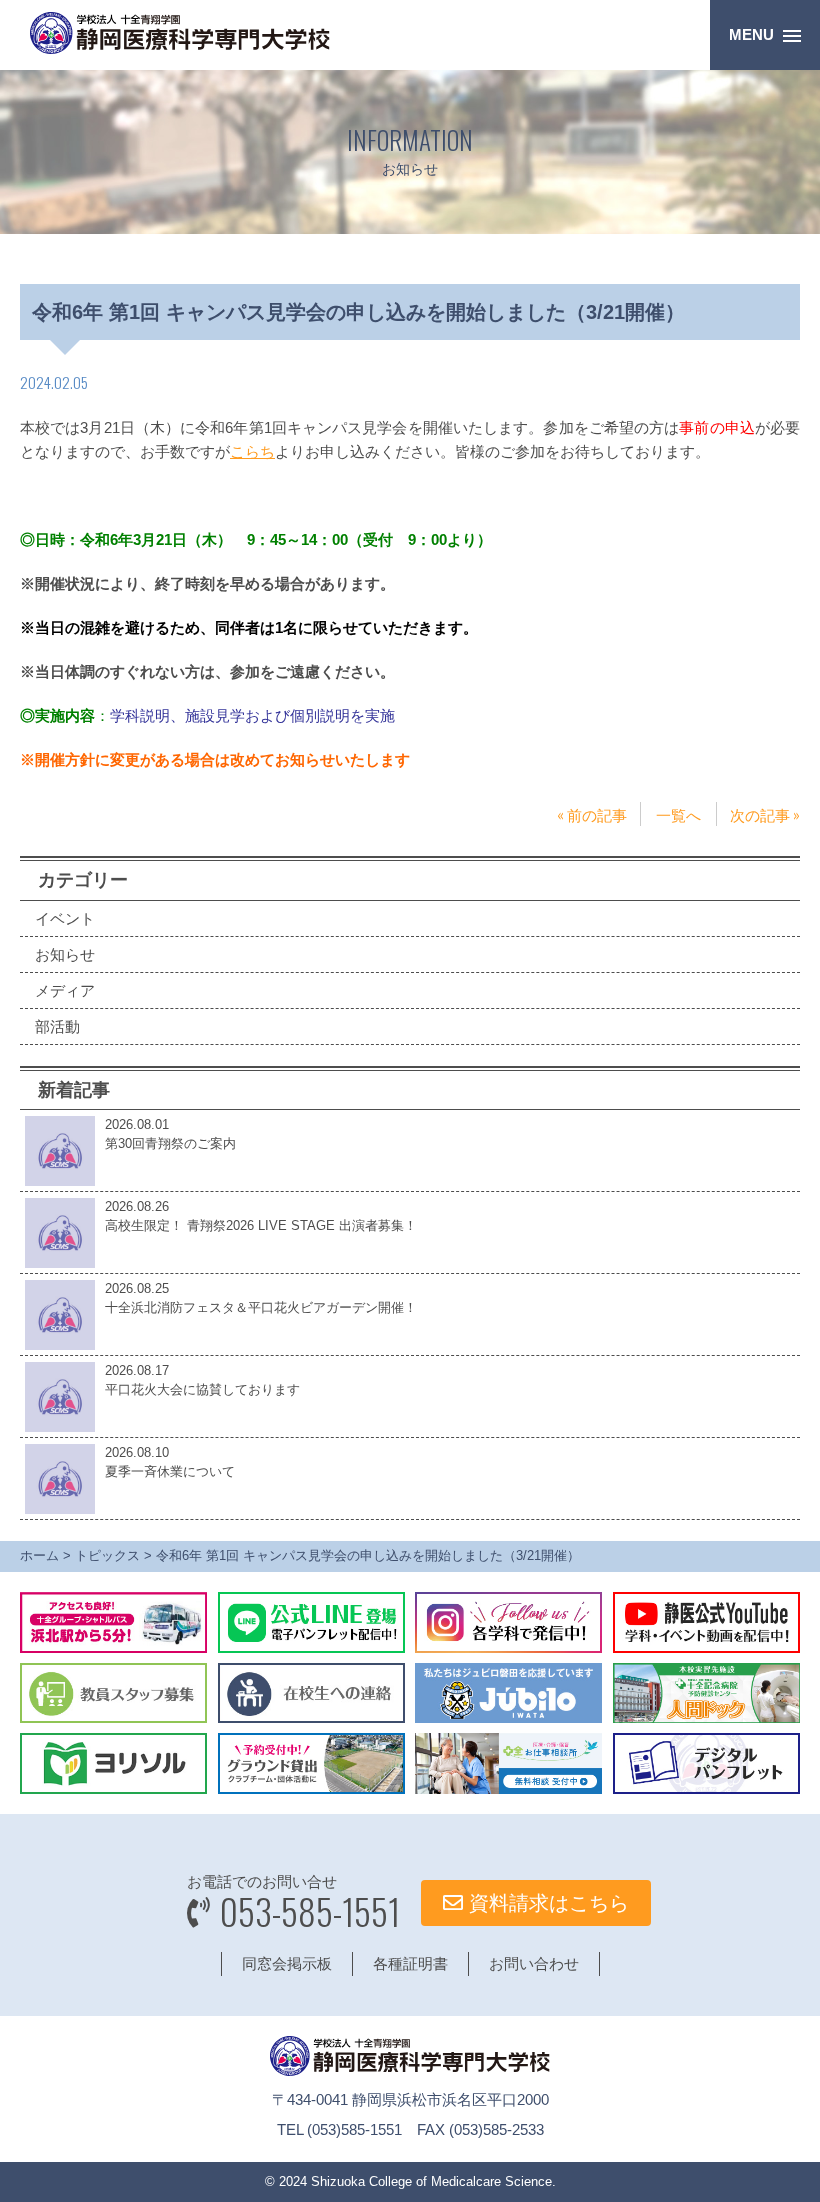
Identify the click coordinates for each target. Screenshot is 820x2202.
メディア (65, 990)
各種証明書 (410, 1963)
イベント (65, 918)
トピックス (107, 1555)
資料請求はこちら (546, 1903)
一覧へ (678, 814)
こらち (252, 451)
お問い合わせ (534, 1963)
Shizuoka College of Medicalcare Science (431, 2181)
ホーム (39, 1555)
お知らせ (65, 954)
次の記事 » (765, 814)
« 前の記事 (592, 814)
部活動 (57, 1026)
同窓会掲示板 (287, 1963)
